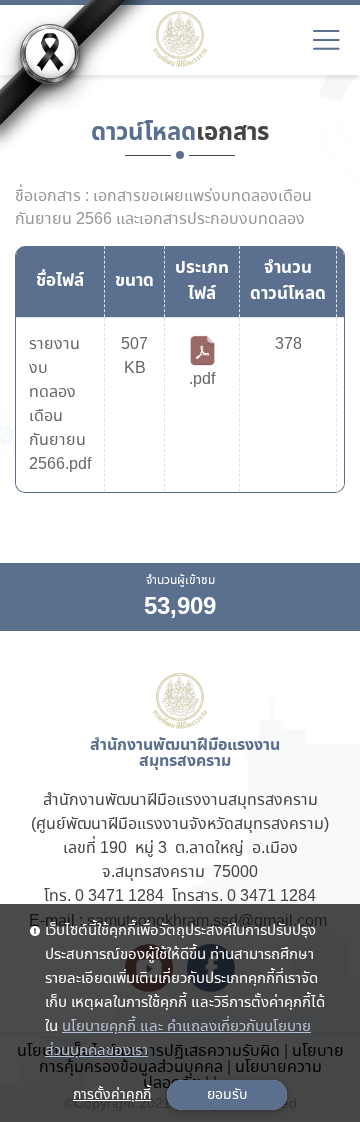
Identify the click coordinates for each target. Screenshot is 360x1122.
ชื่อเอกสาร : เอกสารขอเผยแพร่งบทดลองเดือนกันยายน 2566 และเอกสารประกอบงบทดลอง (163, 208)
